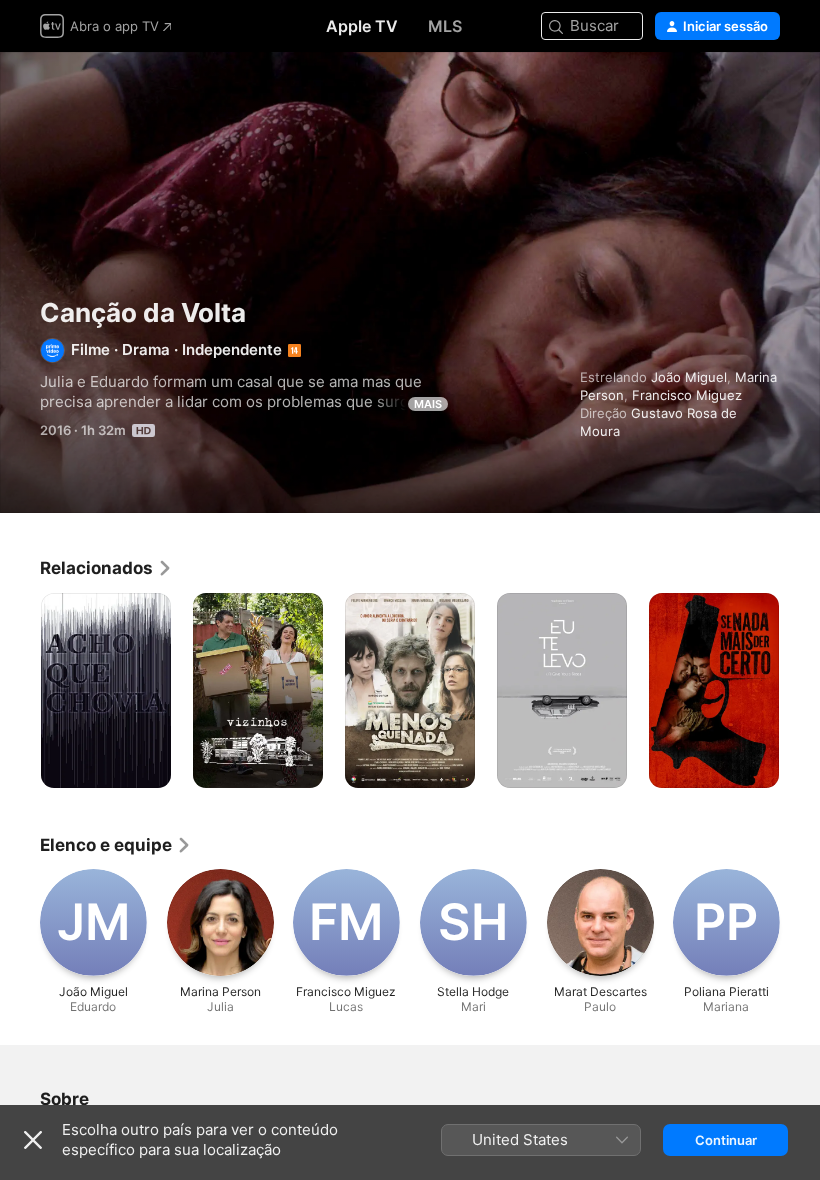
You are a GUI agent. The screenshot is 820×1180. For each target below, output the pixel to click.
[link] (106, 568)
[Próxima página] (800, 691)
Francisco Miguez (687, 395)
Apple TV (362, 26)
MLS (445, 26)
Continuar (726, 1140)
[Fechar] (33, 1140)
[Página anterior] (20, 691)
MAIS (428, 404)
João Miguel (689, 377)
